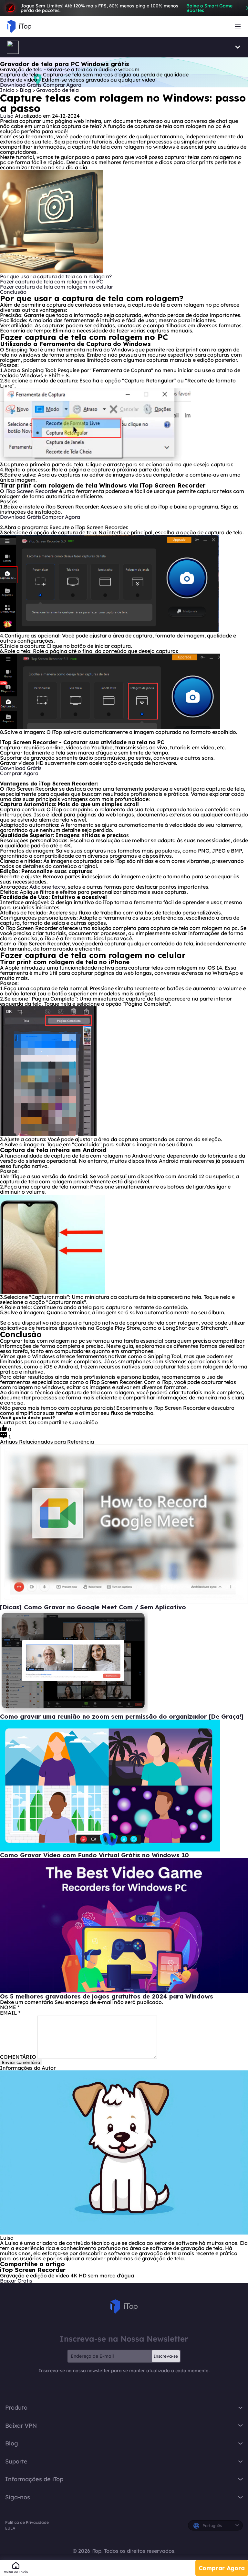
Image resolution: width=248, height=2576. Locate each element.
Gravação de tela (57, 90)
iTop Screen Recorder (32, 491)
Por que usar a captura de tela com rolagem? (56, 276)
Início (7, 90)
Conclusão (13, 292)
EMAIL (10, 2013)
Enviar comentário (21, 2062)
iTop (124, 2306)
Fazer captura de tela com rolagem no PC (52, 281)
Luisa (7, 116)
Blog (26, 90)
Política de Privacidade (27, 2522)
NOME (10, 2007)
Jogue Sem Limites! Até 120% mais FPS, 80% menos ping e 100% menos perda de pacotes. (127, 8)
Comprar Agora (222, 2568)
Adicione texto (47, 887)
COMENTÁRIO (18, 2057)
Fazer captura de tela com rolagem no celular (57, 287)
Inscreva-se (166, 2356)
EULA (10, 2528)
